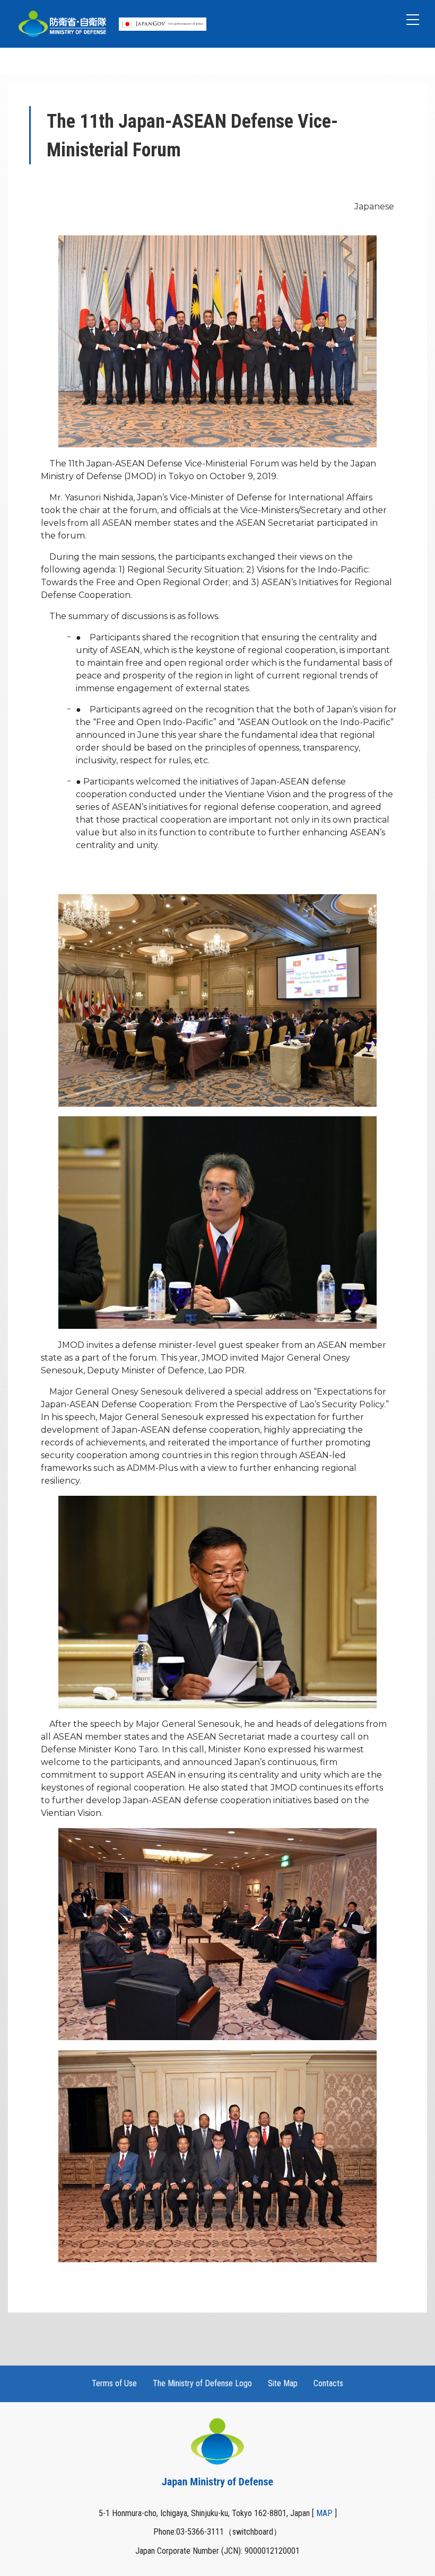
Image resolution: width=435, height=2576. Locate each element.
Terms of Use (114, 2383)
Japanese (374, 206)
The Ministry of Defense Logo (202, 2383)
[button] (413, 20)
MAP (324, 2513)
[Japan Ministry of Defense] (62, 24)
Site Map (283, 2383)
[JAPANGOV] (163, 24)
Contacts (328, 2383)
